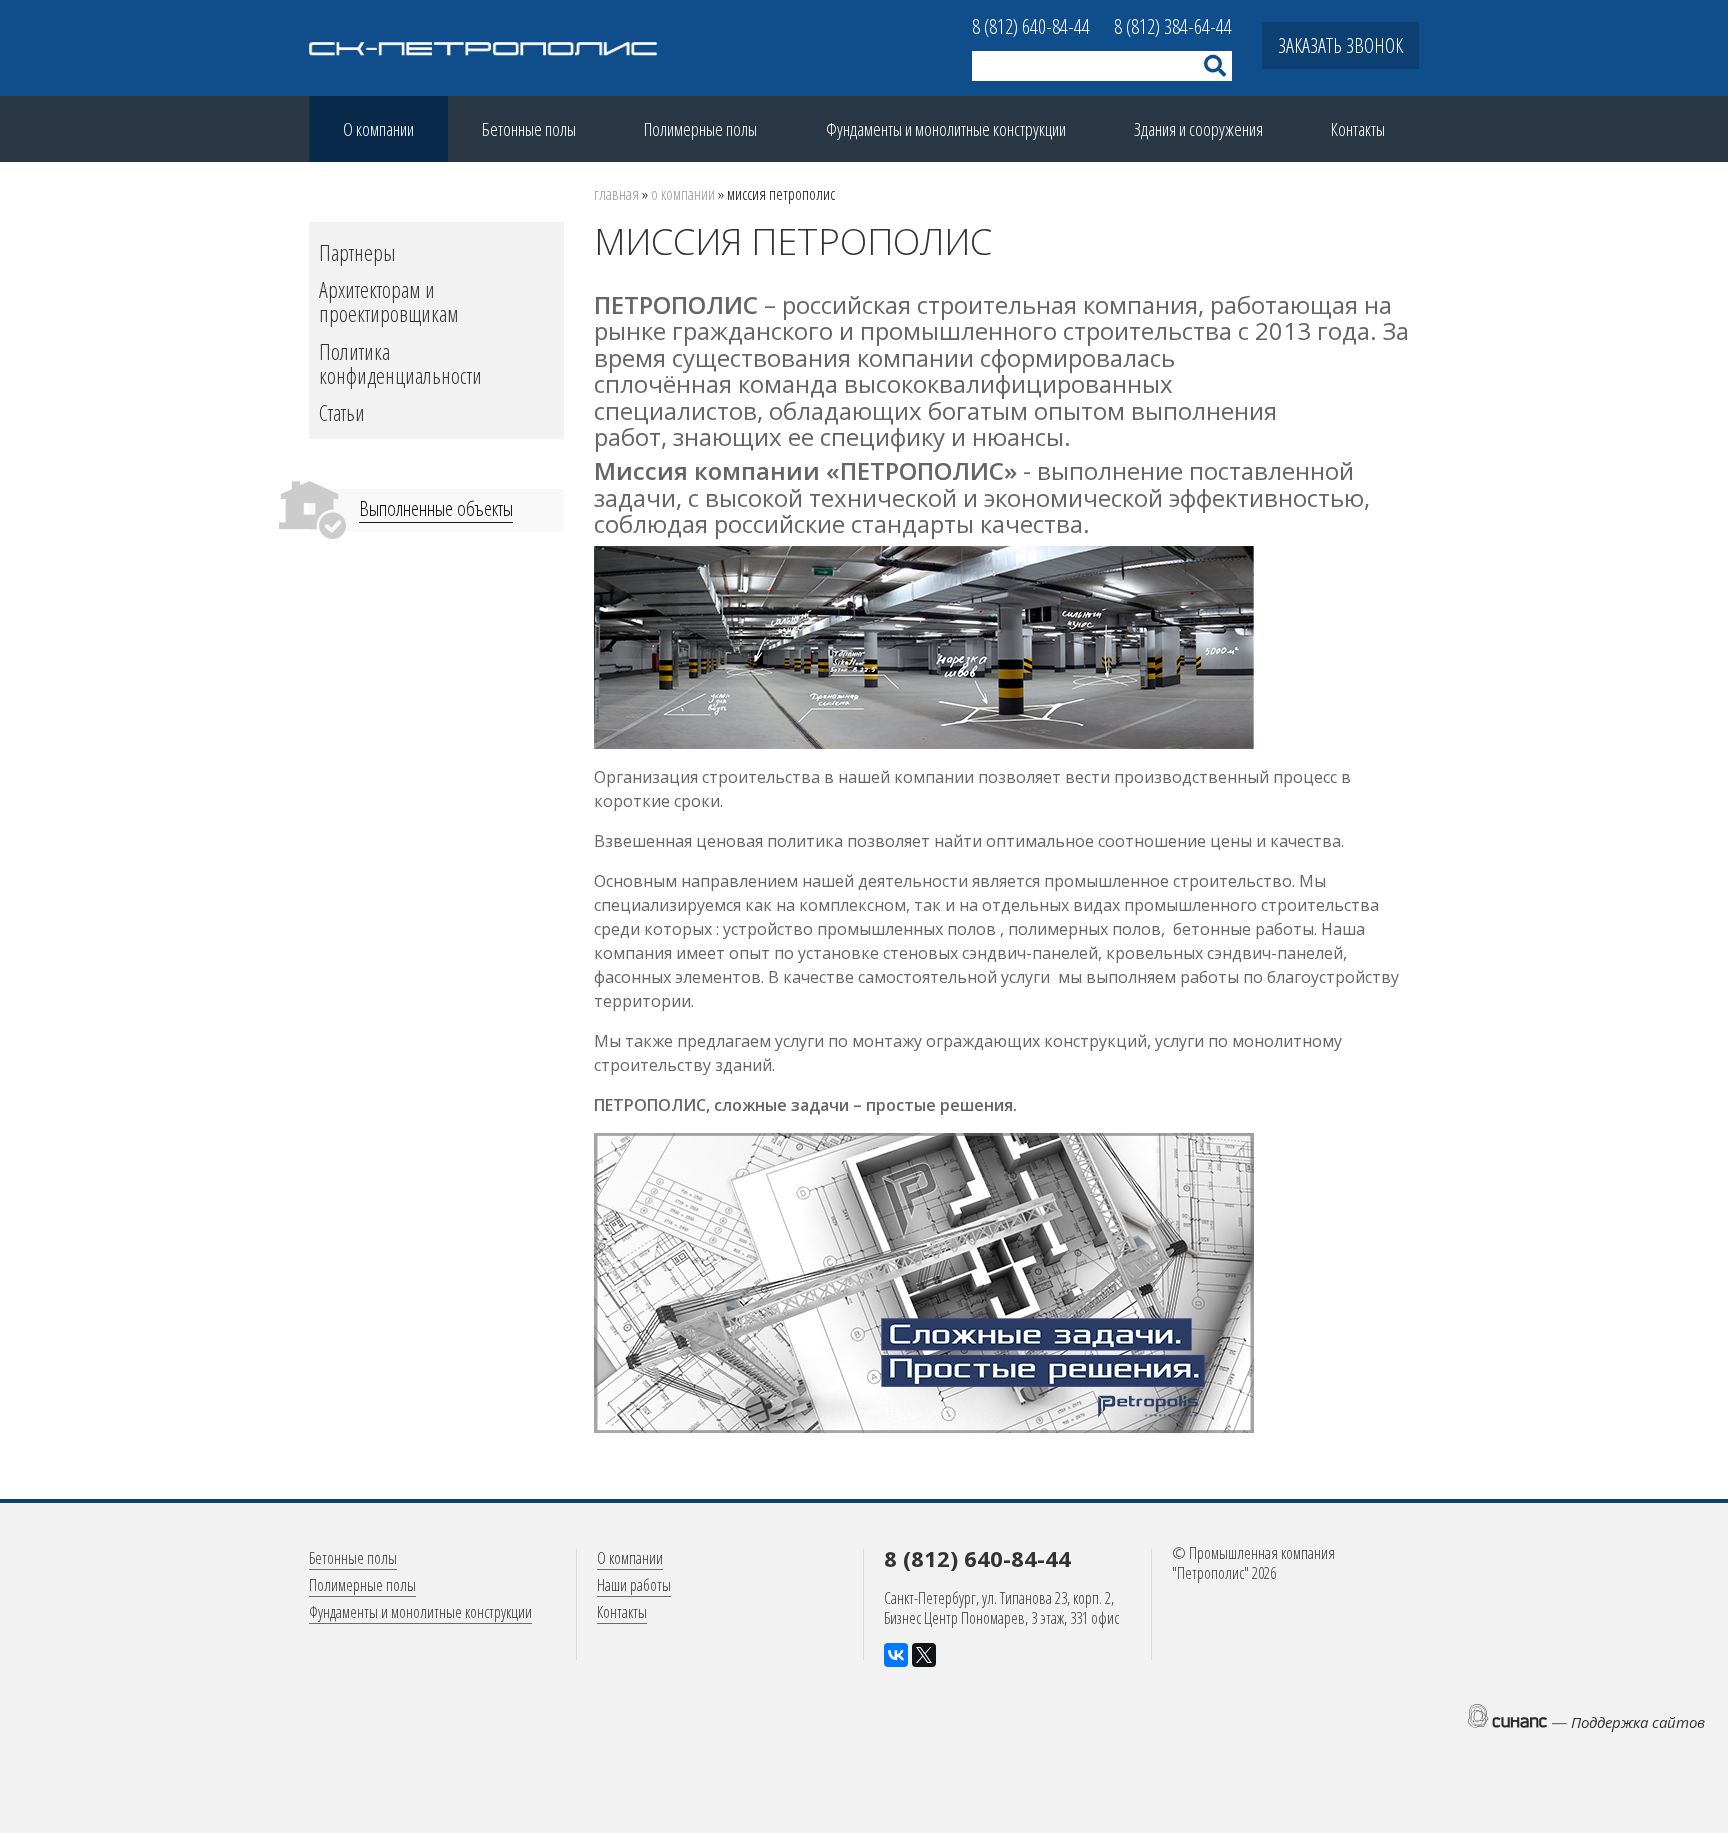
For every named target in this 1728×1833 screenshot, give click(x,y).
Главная (616, 194)
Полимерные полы (700, 129)
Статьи (342, 412)
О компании (378, 129)
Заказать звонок (1340, 45)
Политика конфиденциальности (400, 363)
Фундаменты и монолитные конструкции (946, 129)
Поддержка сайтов (1638, 1722)
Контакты (1358, 129)
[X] (924, 1655)
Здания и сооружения (1198, 129)
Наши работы (634, 1585)
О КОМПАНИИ (683, 194)
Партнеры (357, 252)
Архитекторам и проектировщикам (389, 301)
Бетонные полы (529, 129)
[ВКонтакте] (896, 1655)
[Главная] (484, 48)
